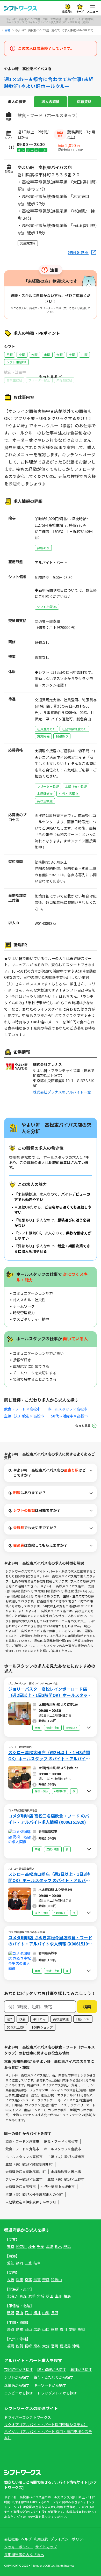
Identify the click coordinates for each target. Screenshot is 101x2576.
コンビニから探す (19, 2393)
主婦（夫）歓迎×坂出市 (66, 2157)
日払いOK (83, 2019)
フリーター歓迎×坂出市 (24, 2179)
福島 (67, 2296)
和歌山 (56, 2280)
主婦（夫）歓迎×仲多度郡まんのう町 (34, 2194)
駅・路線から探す (52, 2369)
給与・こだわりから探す (54, 2377)
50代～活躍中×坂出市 (58, 2187)
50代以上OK (16, 2027)
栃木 (58, 2246)
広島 (37, 2329)
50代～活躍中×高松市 (69, 1416)
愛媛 (72, 2329)
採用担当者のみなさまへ (24, 2555)
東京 (11, 2246)
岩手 (32, 2296)
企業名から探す (17, 2385)
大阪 (11, 2280)
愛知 (11, 2263)
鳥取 (11, 2329)
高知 (81, 2329)
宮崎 (55, 2346)
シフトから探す (17, 2377)
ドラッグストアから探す (57, 2393)
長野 (55, 2313)
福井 (37, 2313)
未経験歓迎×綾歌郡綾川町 (26, 2172)
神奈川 (21, 2246)
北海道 (12, 2296)
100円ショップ (42, 2027)
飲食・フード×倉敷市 (22, 2141)
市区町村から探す (19, 2369)
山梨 (46, 2313)
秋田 (49, 2296)
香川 (63, 2329)
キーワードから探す (50, 2385)
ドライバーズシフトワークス (28, 2417)
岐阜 (37, 2263)
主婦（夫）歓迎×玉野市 (66, 2179)
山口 (46, 2329)
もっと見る (83, 1425)
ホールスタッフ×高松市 (67, 1409)
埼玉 (32, 2246)
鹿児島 (65, 2346)
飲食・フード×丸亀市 (22, 2149)
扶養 (23, 2019)
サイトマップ (46, 2547)
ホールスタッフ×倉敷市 (63, 2149)
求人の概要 (17, 102)
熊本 (37, 2346)
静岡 (19, 2263)
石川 (28, 2313)
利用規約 (41, 2539)
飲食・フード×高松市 (22, 1409)
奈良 (46, 2280)
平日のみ (39, 2019)
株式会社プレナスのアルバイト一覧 (62, 1092)
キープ (80, 11)
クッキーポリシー (19, 2547)
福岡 (11, 2346)
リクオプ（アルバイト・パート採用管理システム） (46, 2425)
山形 (58, 2296)
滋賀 (37, 2280)
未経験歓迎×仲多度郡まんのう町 (31, 2202)
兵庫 (19, 2280)
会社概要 (11, 2539)
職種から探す (81, 2369)
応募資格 (84, 102)
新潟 (11, 2313)
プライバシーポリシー (68, 2539)
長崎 (28, 2346)
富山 (19, 2313)
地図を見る (78, 252)
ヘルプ (26, 2539)
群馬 (67, 2246)
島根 (19, 2329)
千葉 (41, 2246)
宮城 (41, 2296)
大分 (46, 2346)
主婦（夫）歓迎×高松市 (24, 1416)
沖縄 (76, 2346)
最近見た (67, 11)
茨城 (49, 2246)
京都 (28, 2280)
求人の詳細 (51, 102)
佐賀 (19, 2346)
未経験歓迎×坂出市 (66, 2172)
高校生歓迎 (61, 2019)
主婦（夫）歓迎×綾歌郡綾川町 (29, 2164)
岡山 (28, 2329)
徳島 (55, 2329)
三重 (28, 2263)
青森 (23, 2296)
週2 (9, 2019)
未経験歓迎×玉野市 (21, 2187)
